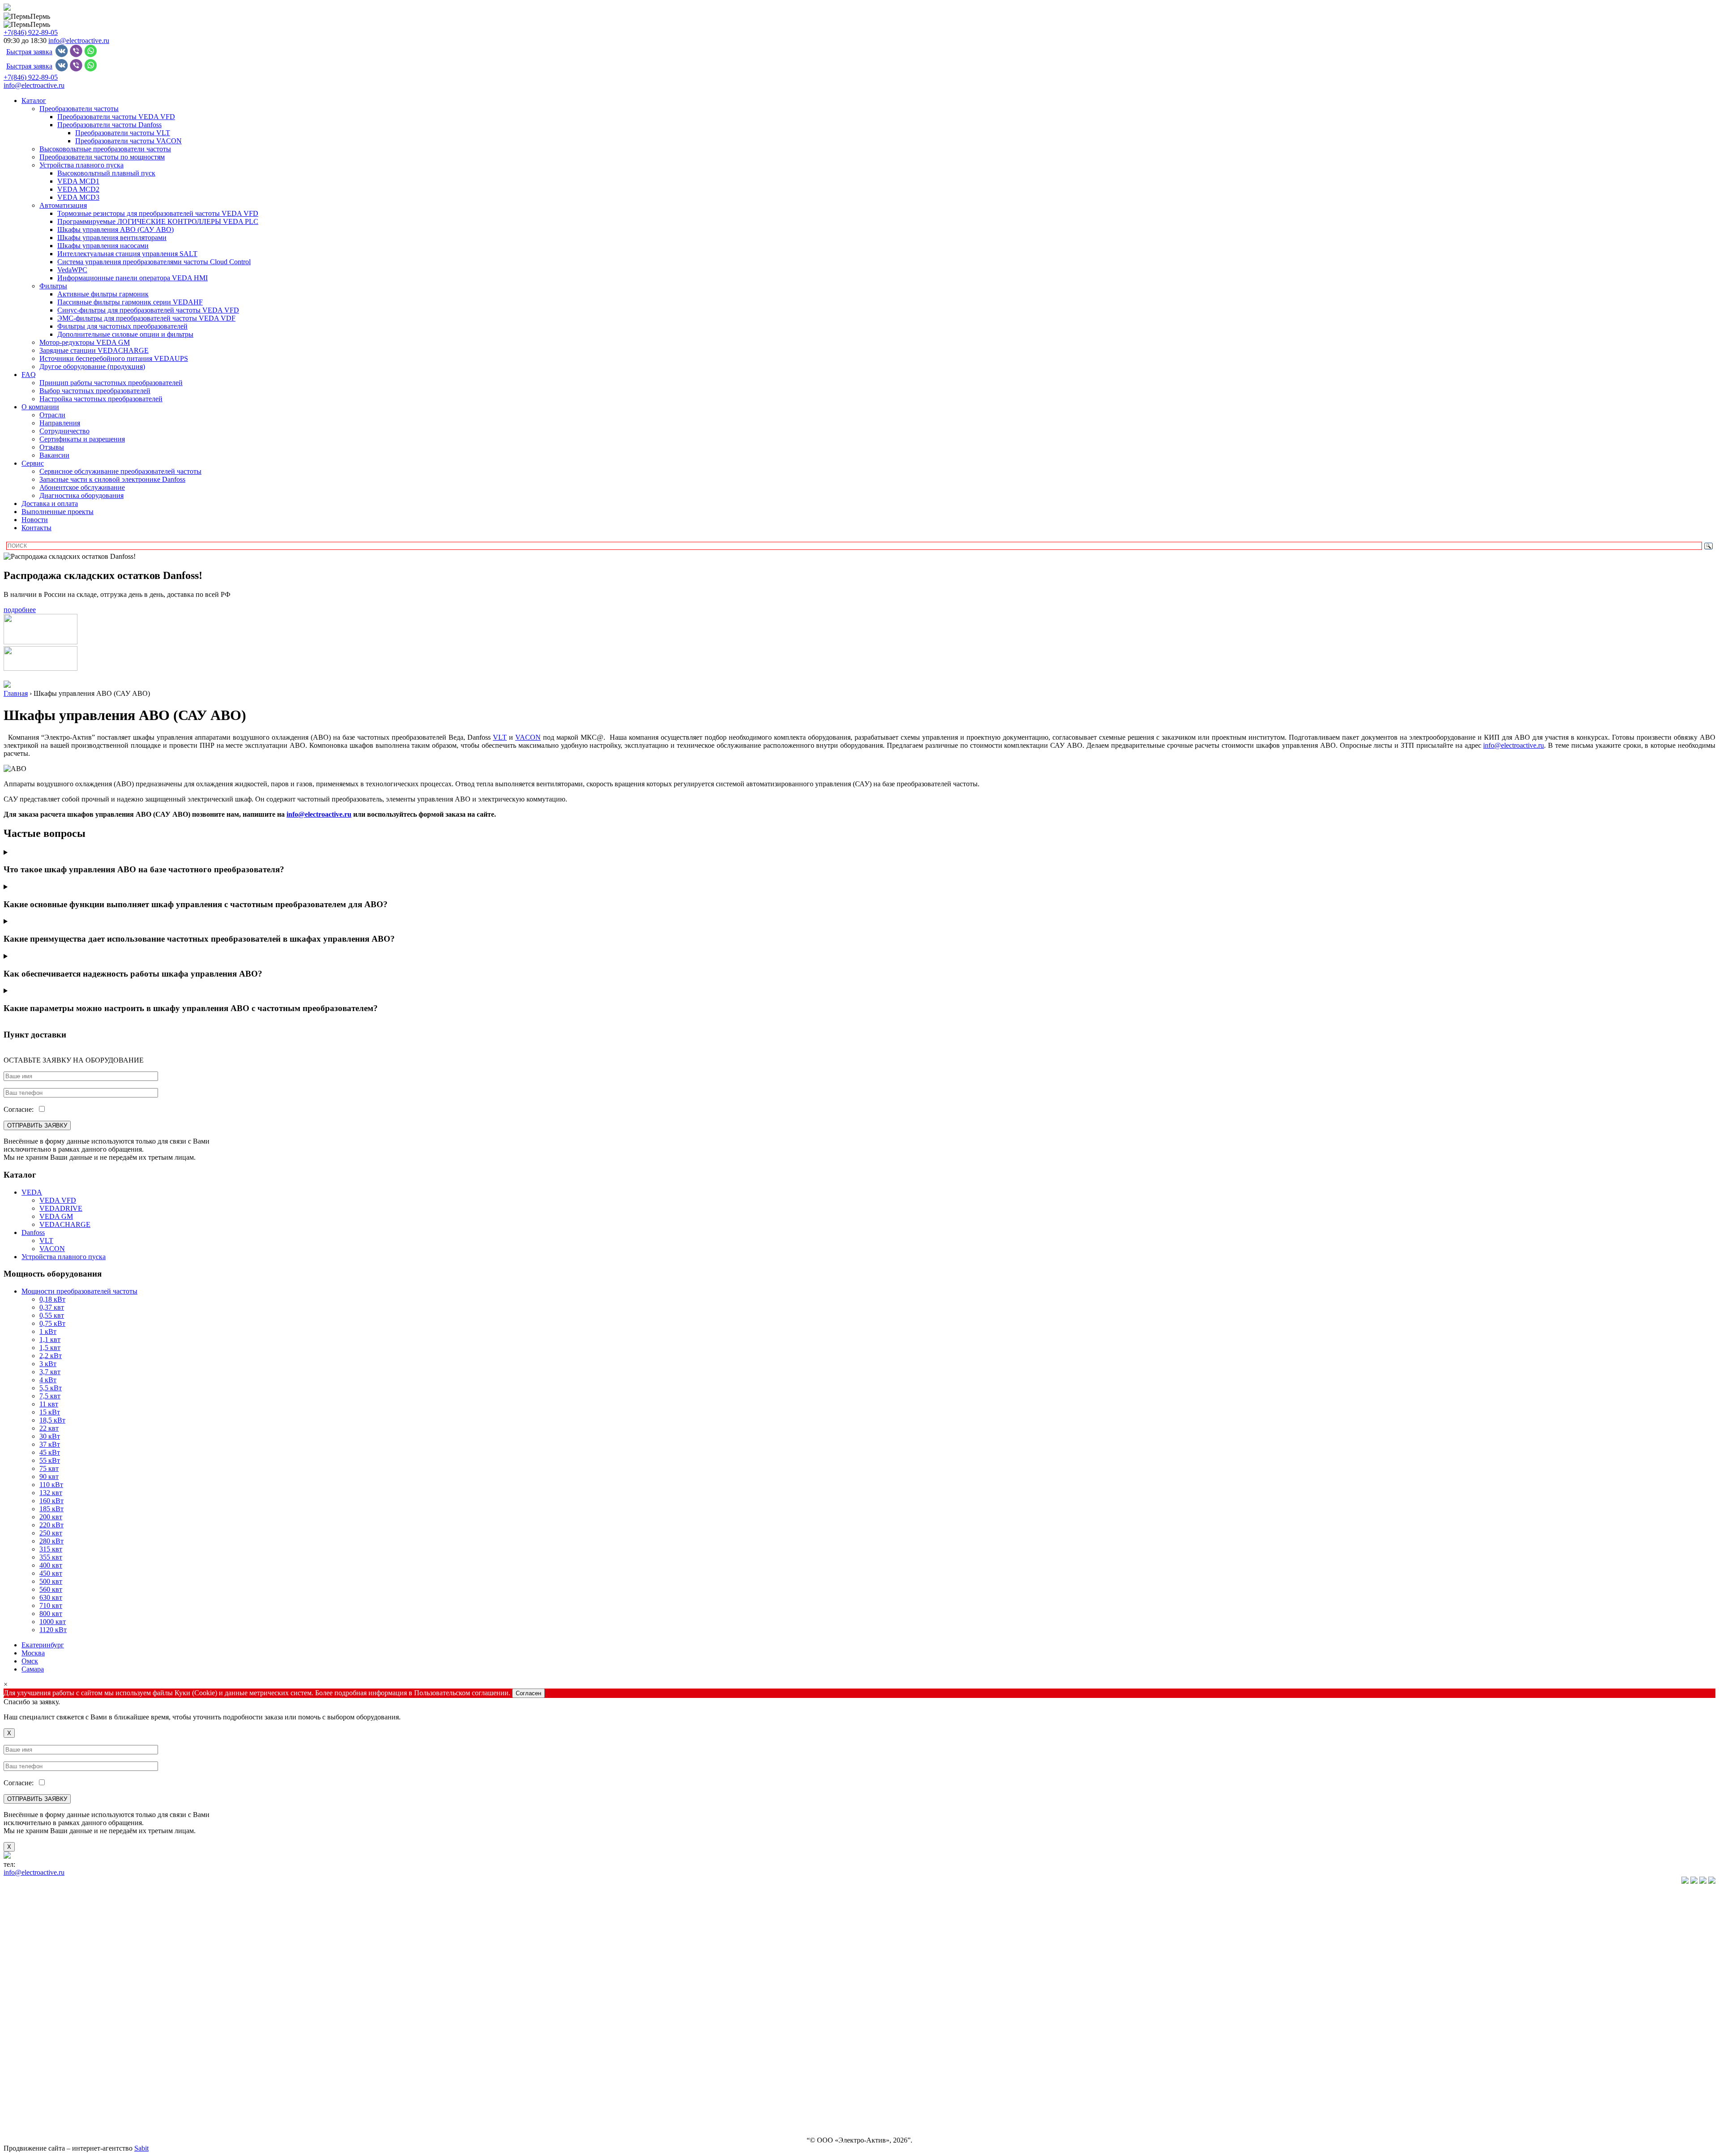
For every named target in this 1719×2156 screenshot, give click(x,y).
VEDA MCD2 (78, 189)
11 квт (49, 1404)
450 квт (51, 1573)
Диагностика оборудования (81, 495)
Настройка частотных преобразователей (101, 399)
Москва (33, 1653)
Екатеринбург (43, 1645)
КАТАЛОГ (20, 1897)
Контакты (36, 528)
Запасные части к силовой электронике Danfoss (112, 479)
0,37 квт (52, 1307)
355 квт (51, 1557)
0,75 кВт (52, 1323)
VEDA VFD (58, 1200)
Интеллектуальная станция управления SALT (127, 254)
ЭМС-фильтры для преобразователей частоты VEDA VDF (146, 318)
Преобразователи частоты (79, 109)
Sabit (141, 2148)
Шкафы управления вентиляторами (112, 238)
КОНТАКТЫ (24, 2125)
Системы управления (36, 1988)
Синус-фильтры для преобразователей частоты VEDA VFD (148, 310)
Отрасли (52, 415)
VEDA (32, 1192)
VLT (46, 1241)
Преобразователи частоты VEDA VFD (116, 117)
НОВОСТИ (21, 2079)
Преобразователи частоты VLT (123, 133)
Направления (60, 423)
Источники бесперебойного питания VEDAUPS (114, 358)
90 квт (49, 1477)
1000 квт (53, 1622)
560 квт (51, 1589)
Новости (35, 520)
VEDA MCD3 (78, 197)
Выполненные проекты (58, 512)
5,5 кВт (51, 1388)
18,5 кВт (52, 1420)
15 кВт (50, 1412)
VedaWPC (72, 270)
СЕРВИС (18, 2064)
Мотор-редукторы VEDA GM (85, 342)
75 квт (49, 1468)
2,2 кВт (51, 1356)
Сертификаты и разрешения (82, 439)
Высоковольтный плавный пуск (106, 173)
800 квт (51, 1614)
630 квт (51, 1597)
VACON (528, 737)
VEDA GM (56, 1216)
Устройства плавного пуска (81, 165)
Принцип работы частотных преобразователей (111, 383)
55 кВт (50, 1460)
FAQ (29, 375)
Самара (33, 1669)
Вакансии (54, 455)
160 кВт (51, 1501)
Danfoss (33, 1232)
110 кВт (51, 1485)
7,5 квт (50, 1396)
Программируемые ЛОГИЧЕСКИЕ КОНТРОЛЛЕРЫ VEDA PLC (158, 221)
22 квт (49, 1428)
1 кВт (48, 1331)
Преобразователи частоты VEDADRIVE (66, 1957)
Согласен (528, 1693)
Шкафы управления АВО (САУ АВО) (115, 229)
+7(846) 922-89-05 (31, 32)
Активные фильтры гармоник (103, 294)
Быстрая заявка (29, 52)
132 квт (51, 1493)
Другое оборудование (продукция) (92, 366)
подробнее (20, 610)
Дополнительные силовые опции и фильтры (125, 334)
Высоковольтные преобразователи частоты (105, 149)
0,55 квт (52, 1315)
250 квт (51, 1533)
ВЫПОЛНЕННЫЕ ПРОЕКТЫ (51, 2110)
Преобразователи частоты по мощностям (102, 157)
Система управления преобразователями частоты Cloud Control (154, 262)
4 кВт (48, 1380)
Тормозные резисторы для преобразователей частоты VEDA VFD (158, 213)
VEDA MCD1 (78, 181)
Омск (30, 1661)
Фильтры (53, 286)
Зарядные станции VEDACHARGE (94, 350)
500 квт (51, 1581)
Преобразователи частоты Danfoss (109, 125)
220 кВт (51, 1525)
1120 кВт (53, 1630)
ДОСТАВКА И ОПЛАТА (43, 2094)
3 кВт (48, 1364)
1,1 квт (50, 1339)
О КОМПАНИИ (29, 2049)
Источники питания (34, 2003)
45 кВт (50, 1452)
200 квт (51, 1517)
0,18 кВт (52, 1299)
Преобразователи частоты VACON (128, 141)
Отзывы (52, 447)
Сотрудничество (64, 431)
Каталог (34, 101)
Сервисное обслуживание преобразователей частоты (120, 471)
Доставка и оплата (50, 504)
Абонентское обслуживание (82, 487)
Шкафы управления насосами (103, 246)
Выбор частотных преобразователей (95, 391)
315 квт (51, 1549)
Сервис (33, 463)
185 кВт (51, 1509)
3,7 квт (50, 1372)
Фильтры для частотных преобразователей (122, 326)
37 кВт (50, 1444)
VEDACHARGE (65, 1224)
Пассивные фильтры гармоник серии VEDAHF (130, 302)
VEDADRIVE (61, 1208)
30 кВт (50, 1436)
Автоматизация (63, 205)
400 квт (51, 1565)
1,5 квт (50, 1348)
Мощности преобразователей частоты (79, 1291)
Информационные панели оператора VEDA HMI (133, 278)
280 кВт (51, 1541)
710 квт (51, 1605)
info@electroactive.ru (79, 41)
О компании (40, 407)
